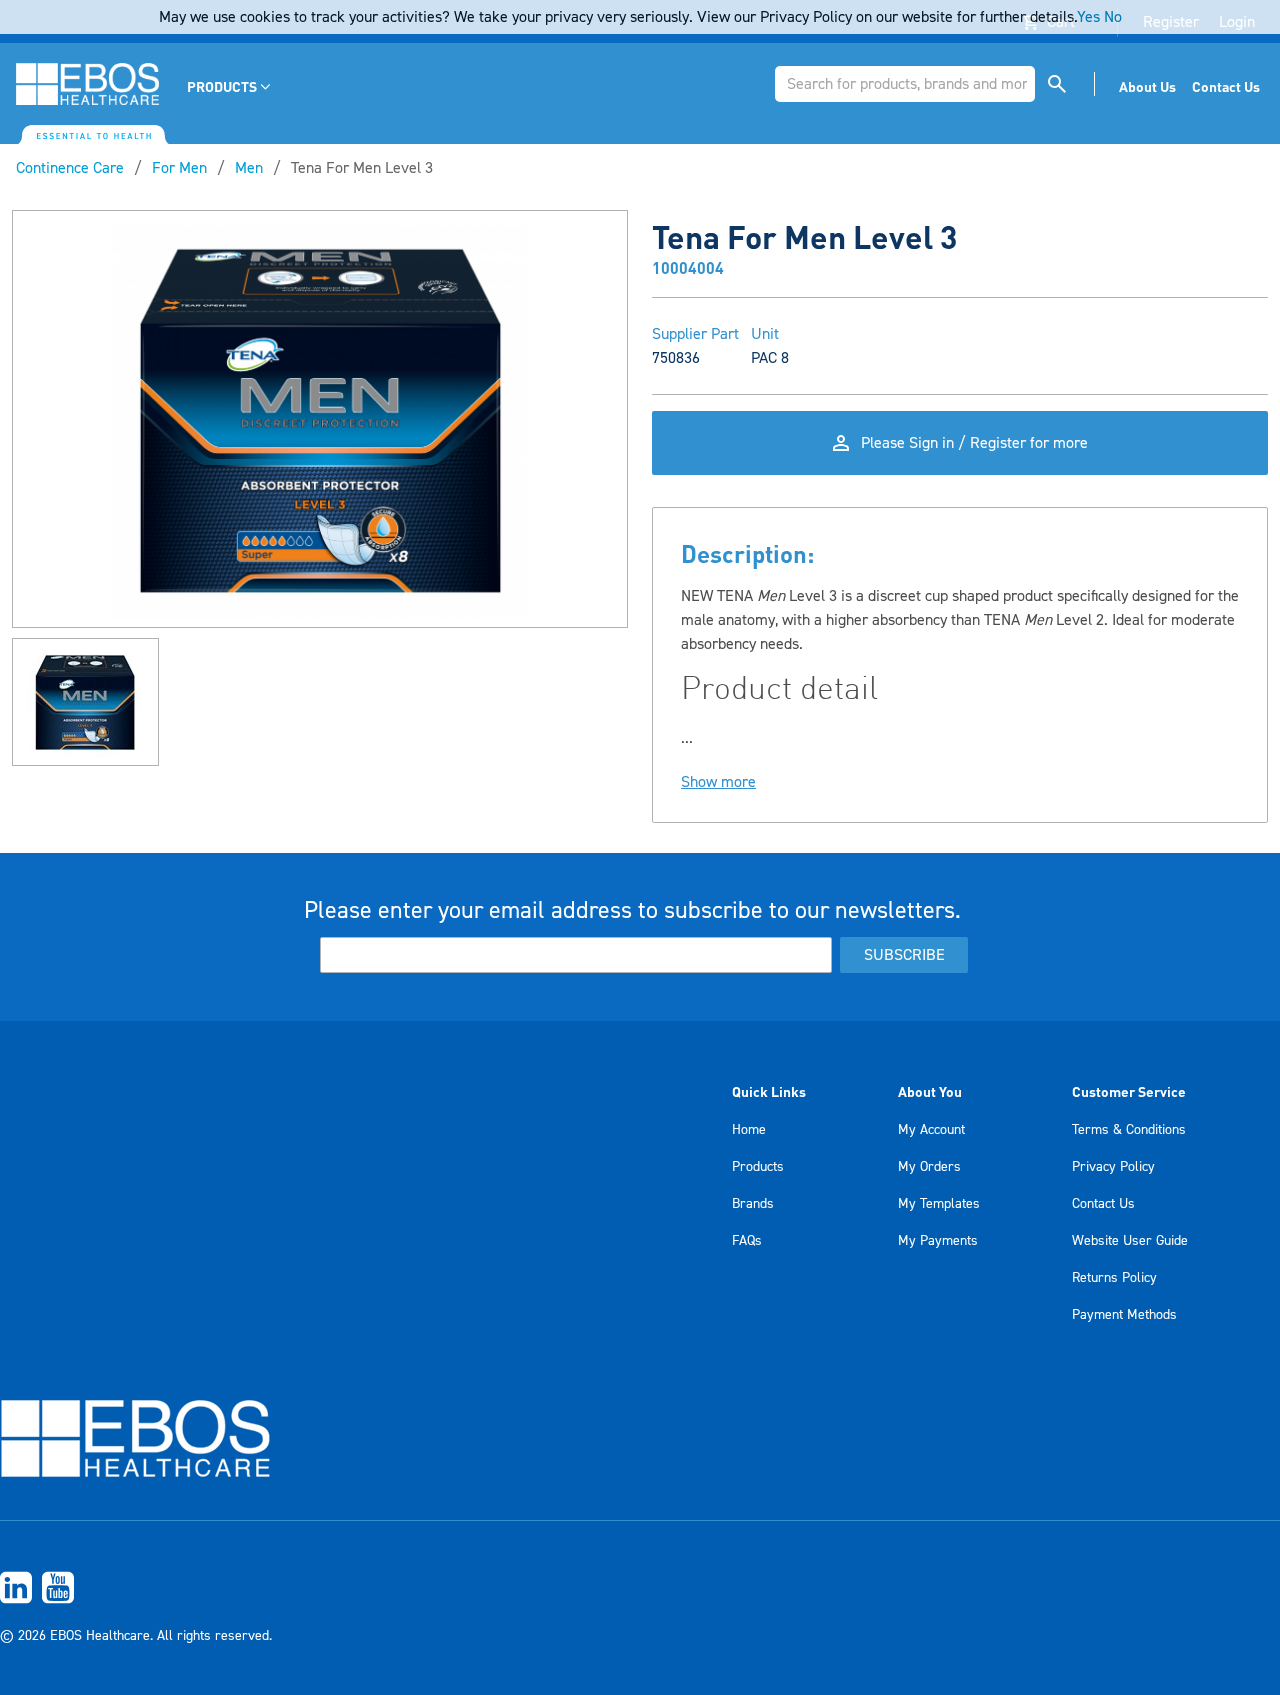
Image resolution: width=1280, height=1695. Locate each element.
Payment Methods (1124, 1315)
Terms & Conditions (1129, 1130)
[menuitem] (230, 86)
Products (758, 1167)
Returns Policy (1114, 1278)
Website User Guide (1130, 1241)
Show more (718, 782)
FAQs (747, 1241)
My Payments (938, 1241)
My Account (931, 1130)
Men (249, 168)
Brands (753, 1204)
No (1113, 17)
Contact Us (1103, 1204)
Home (749, 1130)
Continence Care (70, 168)
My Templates (939, 1204)
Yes (1088, 17)
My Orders (929, 1167)
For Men (179, 168)
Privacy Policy (1113, 1167)
